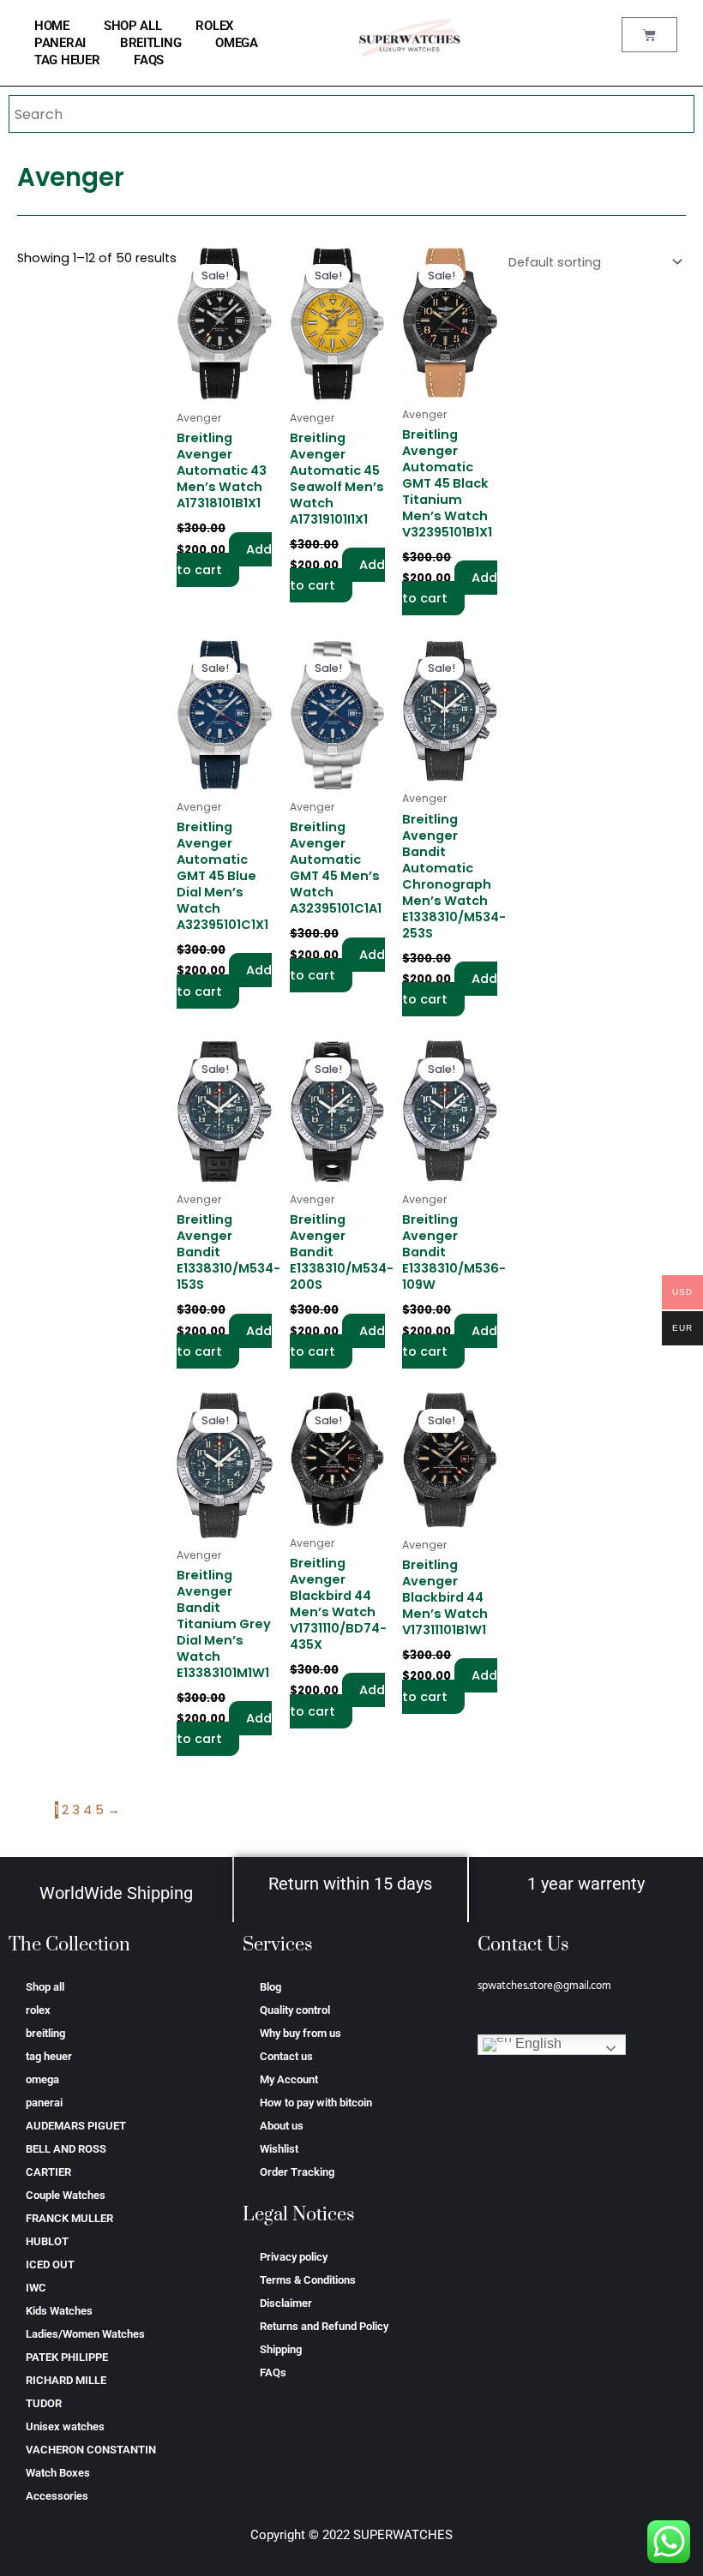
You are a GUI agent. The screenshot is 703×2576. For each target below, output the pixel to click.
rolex (215, 26)
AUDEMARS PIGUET (76, 2126)
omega (237, 43)
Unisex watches (65, 2426)
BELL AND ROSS (66, 2149)
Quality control (295, 2010)
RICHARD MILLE (66, 2380)
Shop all (133, 26)
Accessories (57, 2496)
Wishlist (279, 2149)
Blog (270, 1987)
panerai (60, 43)
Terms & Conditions (308, 2280)
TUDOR (44, 2403)
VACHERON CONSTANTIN (91, 2450)
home (52, 26)
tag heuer (67, 60)
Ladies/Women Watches (85, 2334)
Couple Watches (66, 2195)
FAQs (149, 60)
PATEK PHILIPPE (67, 2357)
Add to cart (224, 560)
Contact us (286, 2056)
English (537, 2043)
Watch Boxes (58, 2473)
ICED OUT (50, 2264)
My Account (289, 2079)
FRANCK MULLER (69, 2218)
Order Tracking (297, 2172)
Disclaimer (286, 2303)
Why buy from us (300, 2033)
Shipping (281, 2349)
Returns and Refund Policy (324, 2326)
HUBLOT (47, 2241)
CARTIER (48, 2172)
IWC (36, 2288)
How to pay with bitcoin (316, 2103)
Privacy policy (294, 2257)
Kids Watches (59, 2311)
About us (282, 2126)
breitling (150, 43)
